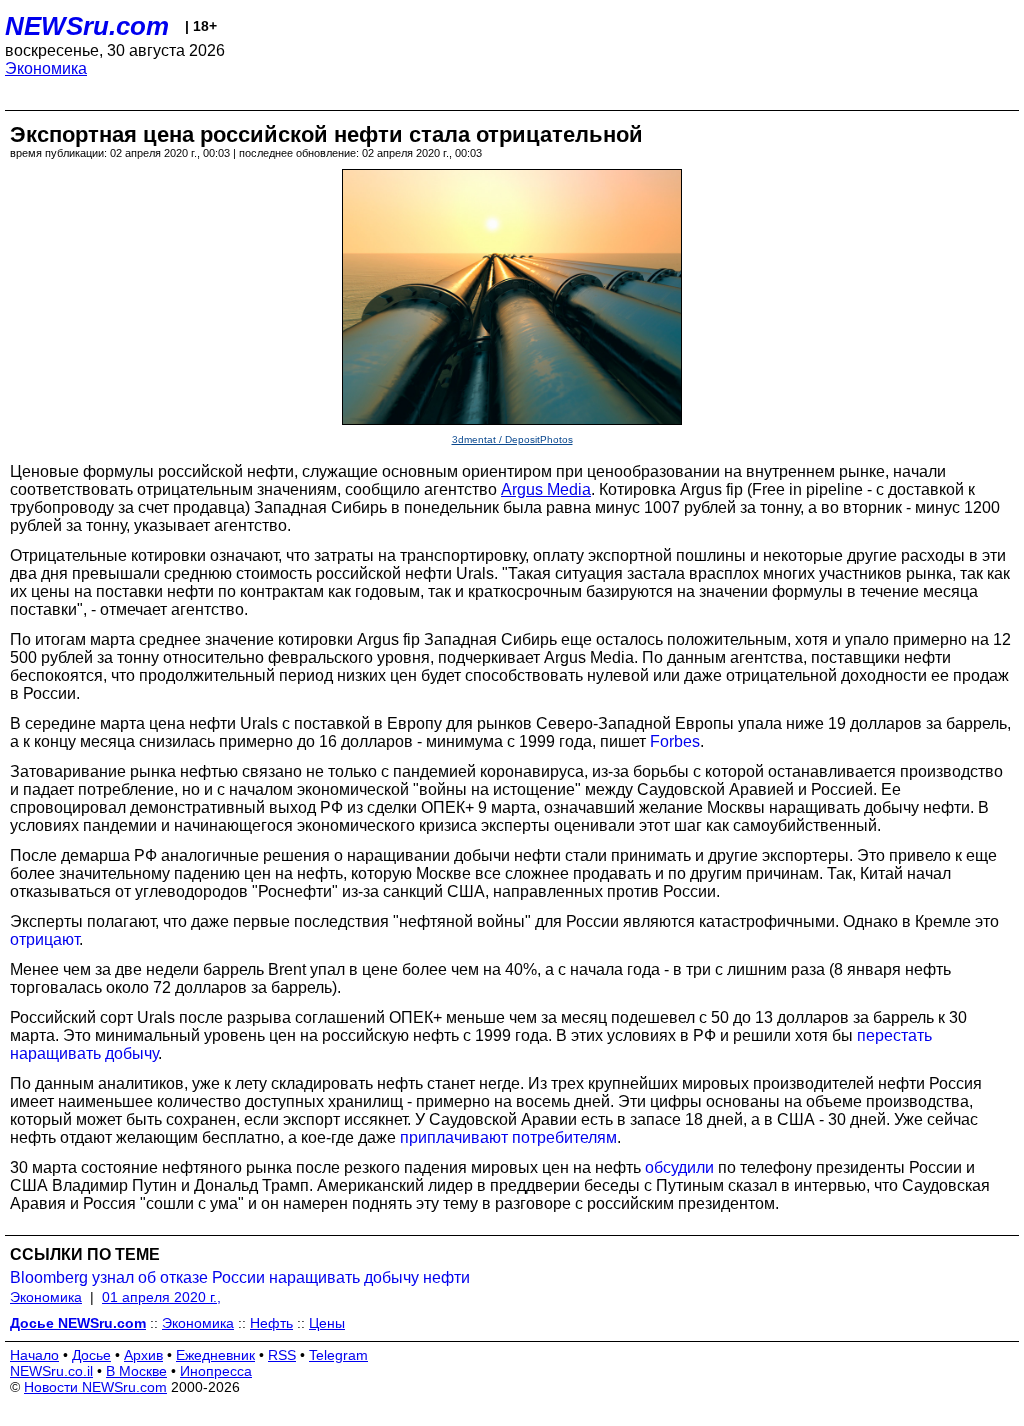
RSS (282, 1355)
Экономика (46, 68)
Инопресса (216, 1371)
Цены (327, 1323)
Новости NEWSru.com (95, 1387)
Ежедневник (215, 1355)
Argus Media (546, 489)
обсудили (679, 1167)
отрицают (44, 939)
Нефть (271, 1323)
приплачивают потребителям (508, 1137)
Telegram (338, 1355)
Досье (91, 1355)
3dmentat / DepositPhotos (512, 439)
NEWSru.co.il (51, 1371)
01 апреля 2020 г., (161, 1297)
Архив (143, 1355)
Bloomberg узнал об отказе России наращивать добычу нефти (240, 1277)
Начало (34, 1355)
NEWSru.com (87, 26)
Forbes (675, 741)
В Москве (136, 1371)
